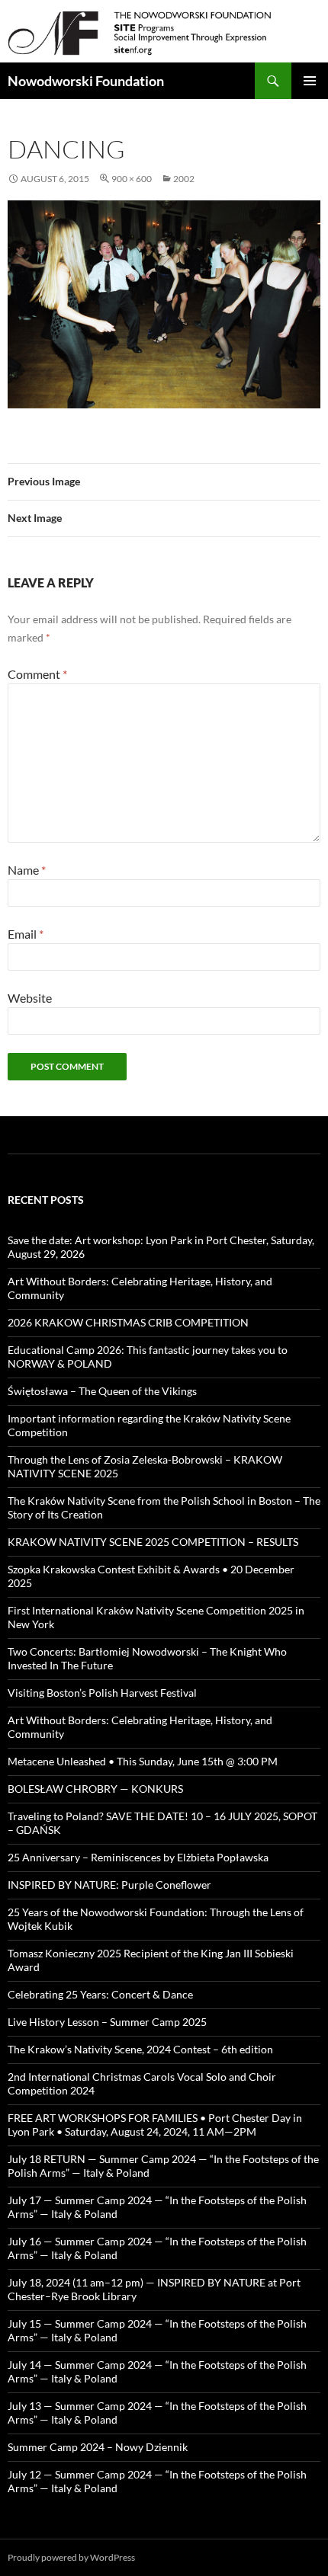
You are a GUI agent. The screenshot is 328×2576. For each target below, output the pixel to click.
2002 (184, 179)
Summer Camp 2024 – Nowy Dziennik (98, 2447)
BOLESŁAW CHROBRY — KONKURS (95, 1789)
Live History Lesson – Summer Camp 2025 (107, 2022)
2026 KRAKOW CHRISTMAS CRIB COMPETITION (128, 1322)
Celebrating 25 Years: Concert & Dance (100, 1994)
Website (30, 998)
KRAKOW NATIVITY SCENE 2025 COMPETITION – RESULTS (153, 1542)
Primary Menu (310, 81)
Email (26, 934)
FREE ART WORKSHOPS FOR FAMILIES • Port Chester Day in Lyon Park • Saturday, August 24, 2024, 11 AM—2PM (155, 2125)
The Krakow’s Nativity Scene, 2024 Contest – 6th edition (140, 2049)
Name (27, 870)
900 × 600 (132, 179)
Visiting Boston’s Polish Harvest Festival (102, 1693)
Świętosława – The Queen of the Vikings (102, 1391)
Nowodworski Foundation (86, 81)
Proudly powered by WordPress (71, 2557)
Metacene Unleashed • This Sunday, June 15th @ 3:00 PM (143, 1761)
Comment (37, 674)
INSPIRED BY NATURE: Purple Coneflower (109, 1885)
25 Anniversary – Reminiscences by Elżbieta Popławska (138, 1857)
